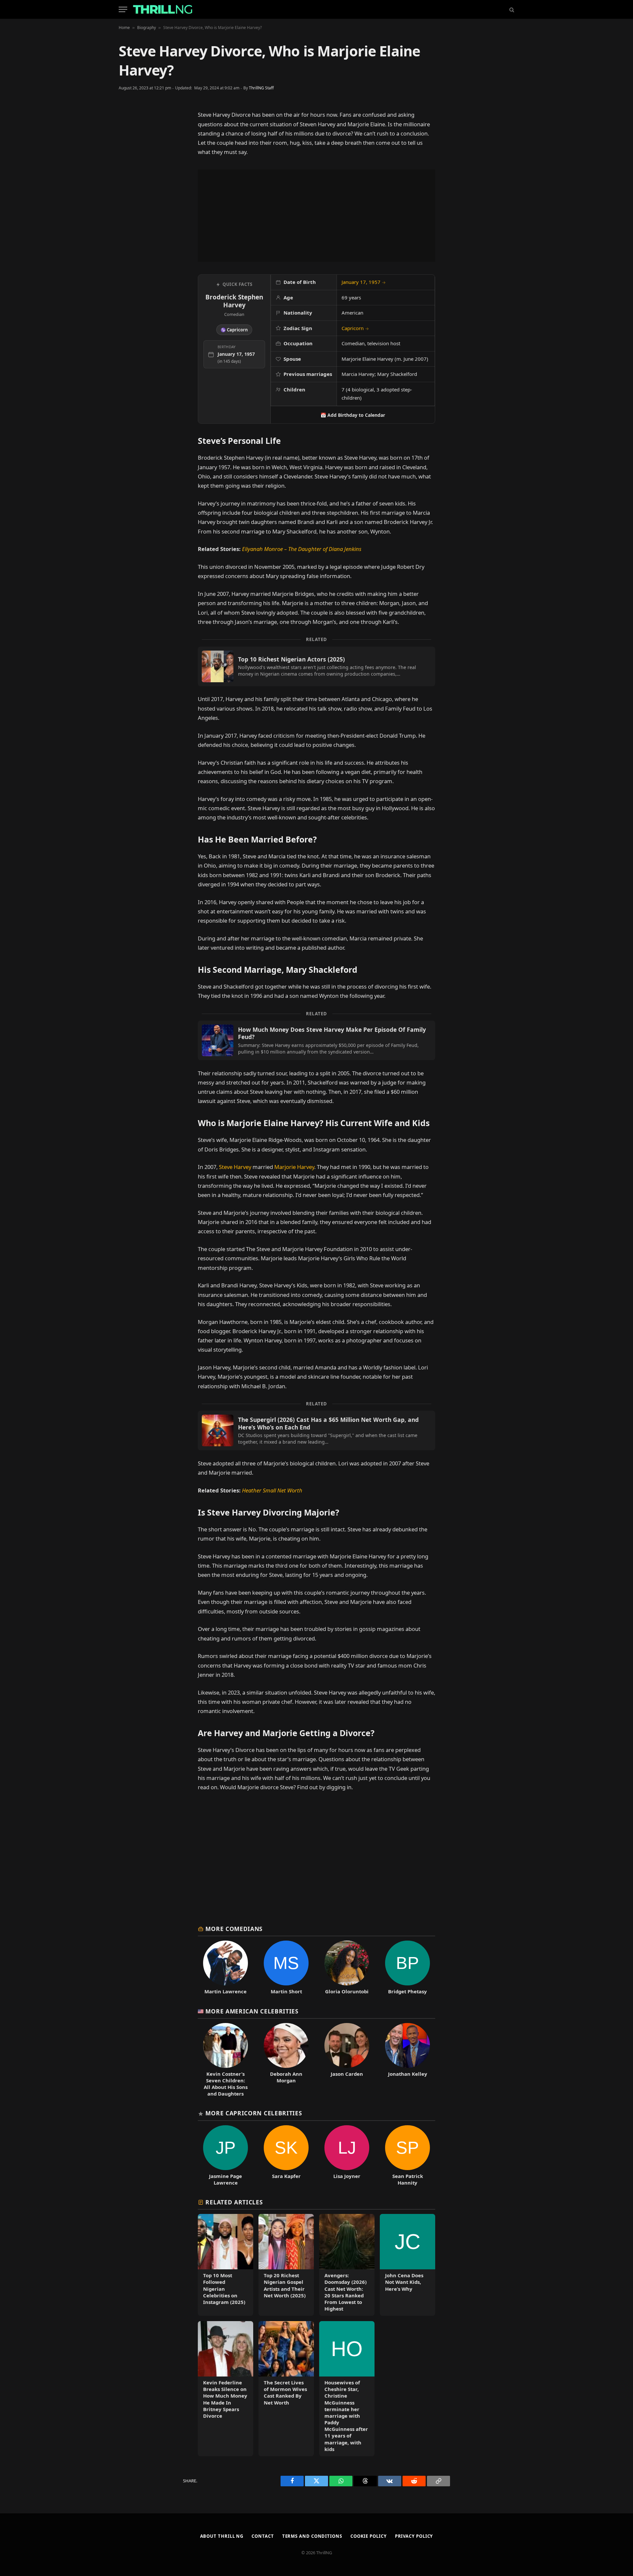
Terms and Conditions (312, 2536)
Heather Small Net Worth (272, 1490)
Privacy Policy (414, 2536)
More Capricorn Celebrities (254, 2113)
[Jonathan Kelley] (407, 2060)
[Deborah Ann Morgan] (286, 2060)
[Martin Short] (286, 1968)
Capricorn (355, 328)
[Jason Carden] (347, 2060)
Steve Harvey (235, 1167)
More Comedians (234, 1929)
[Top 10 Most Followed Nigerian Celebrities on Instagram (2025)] (226, 2265)
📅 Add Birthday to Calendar (353, 415)
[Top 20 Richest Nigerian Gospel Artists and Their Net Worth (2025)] (286, 2265)
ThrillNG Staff (261, 88)
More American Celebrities (252, 2011)
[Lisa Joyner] (347, 2156)
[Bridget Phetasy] (407, 1968)
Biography (147, 28)
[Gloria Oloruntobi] (347, 1968)
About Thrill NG (222, 2536)
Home (124, 28)
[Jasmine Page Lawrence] (226, 2156)
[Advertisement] (316, 216)
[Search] (511, 9)
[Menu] (123, 9)
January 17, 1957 (364, 282)
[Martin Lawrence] (226, 1968)
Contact (263, 2536)
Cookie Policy (369, 2536)
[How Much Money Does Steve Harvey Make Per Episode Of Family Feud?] (316, 1040)
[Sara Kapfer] (286, 2156)
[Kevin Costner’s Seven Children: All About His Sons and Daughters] (226, 2060)
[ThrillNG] (163, 9)
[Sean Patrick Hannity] (407, 2156)
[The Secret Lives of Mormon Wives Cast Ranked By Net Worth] (286, 2389)
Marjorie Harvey (294, 1167)
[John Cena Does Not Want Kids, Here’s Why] (407, 2265)
